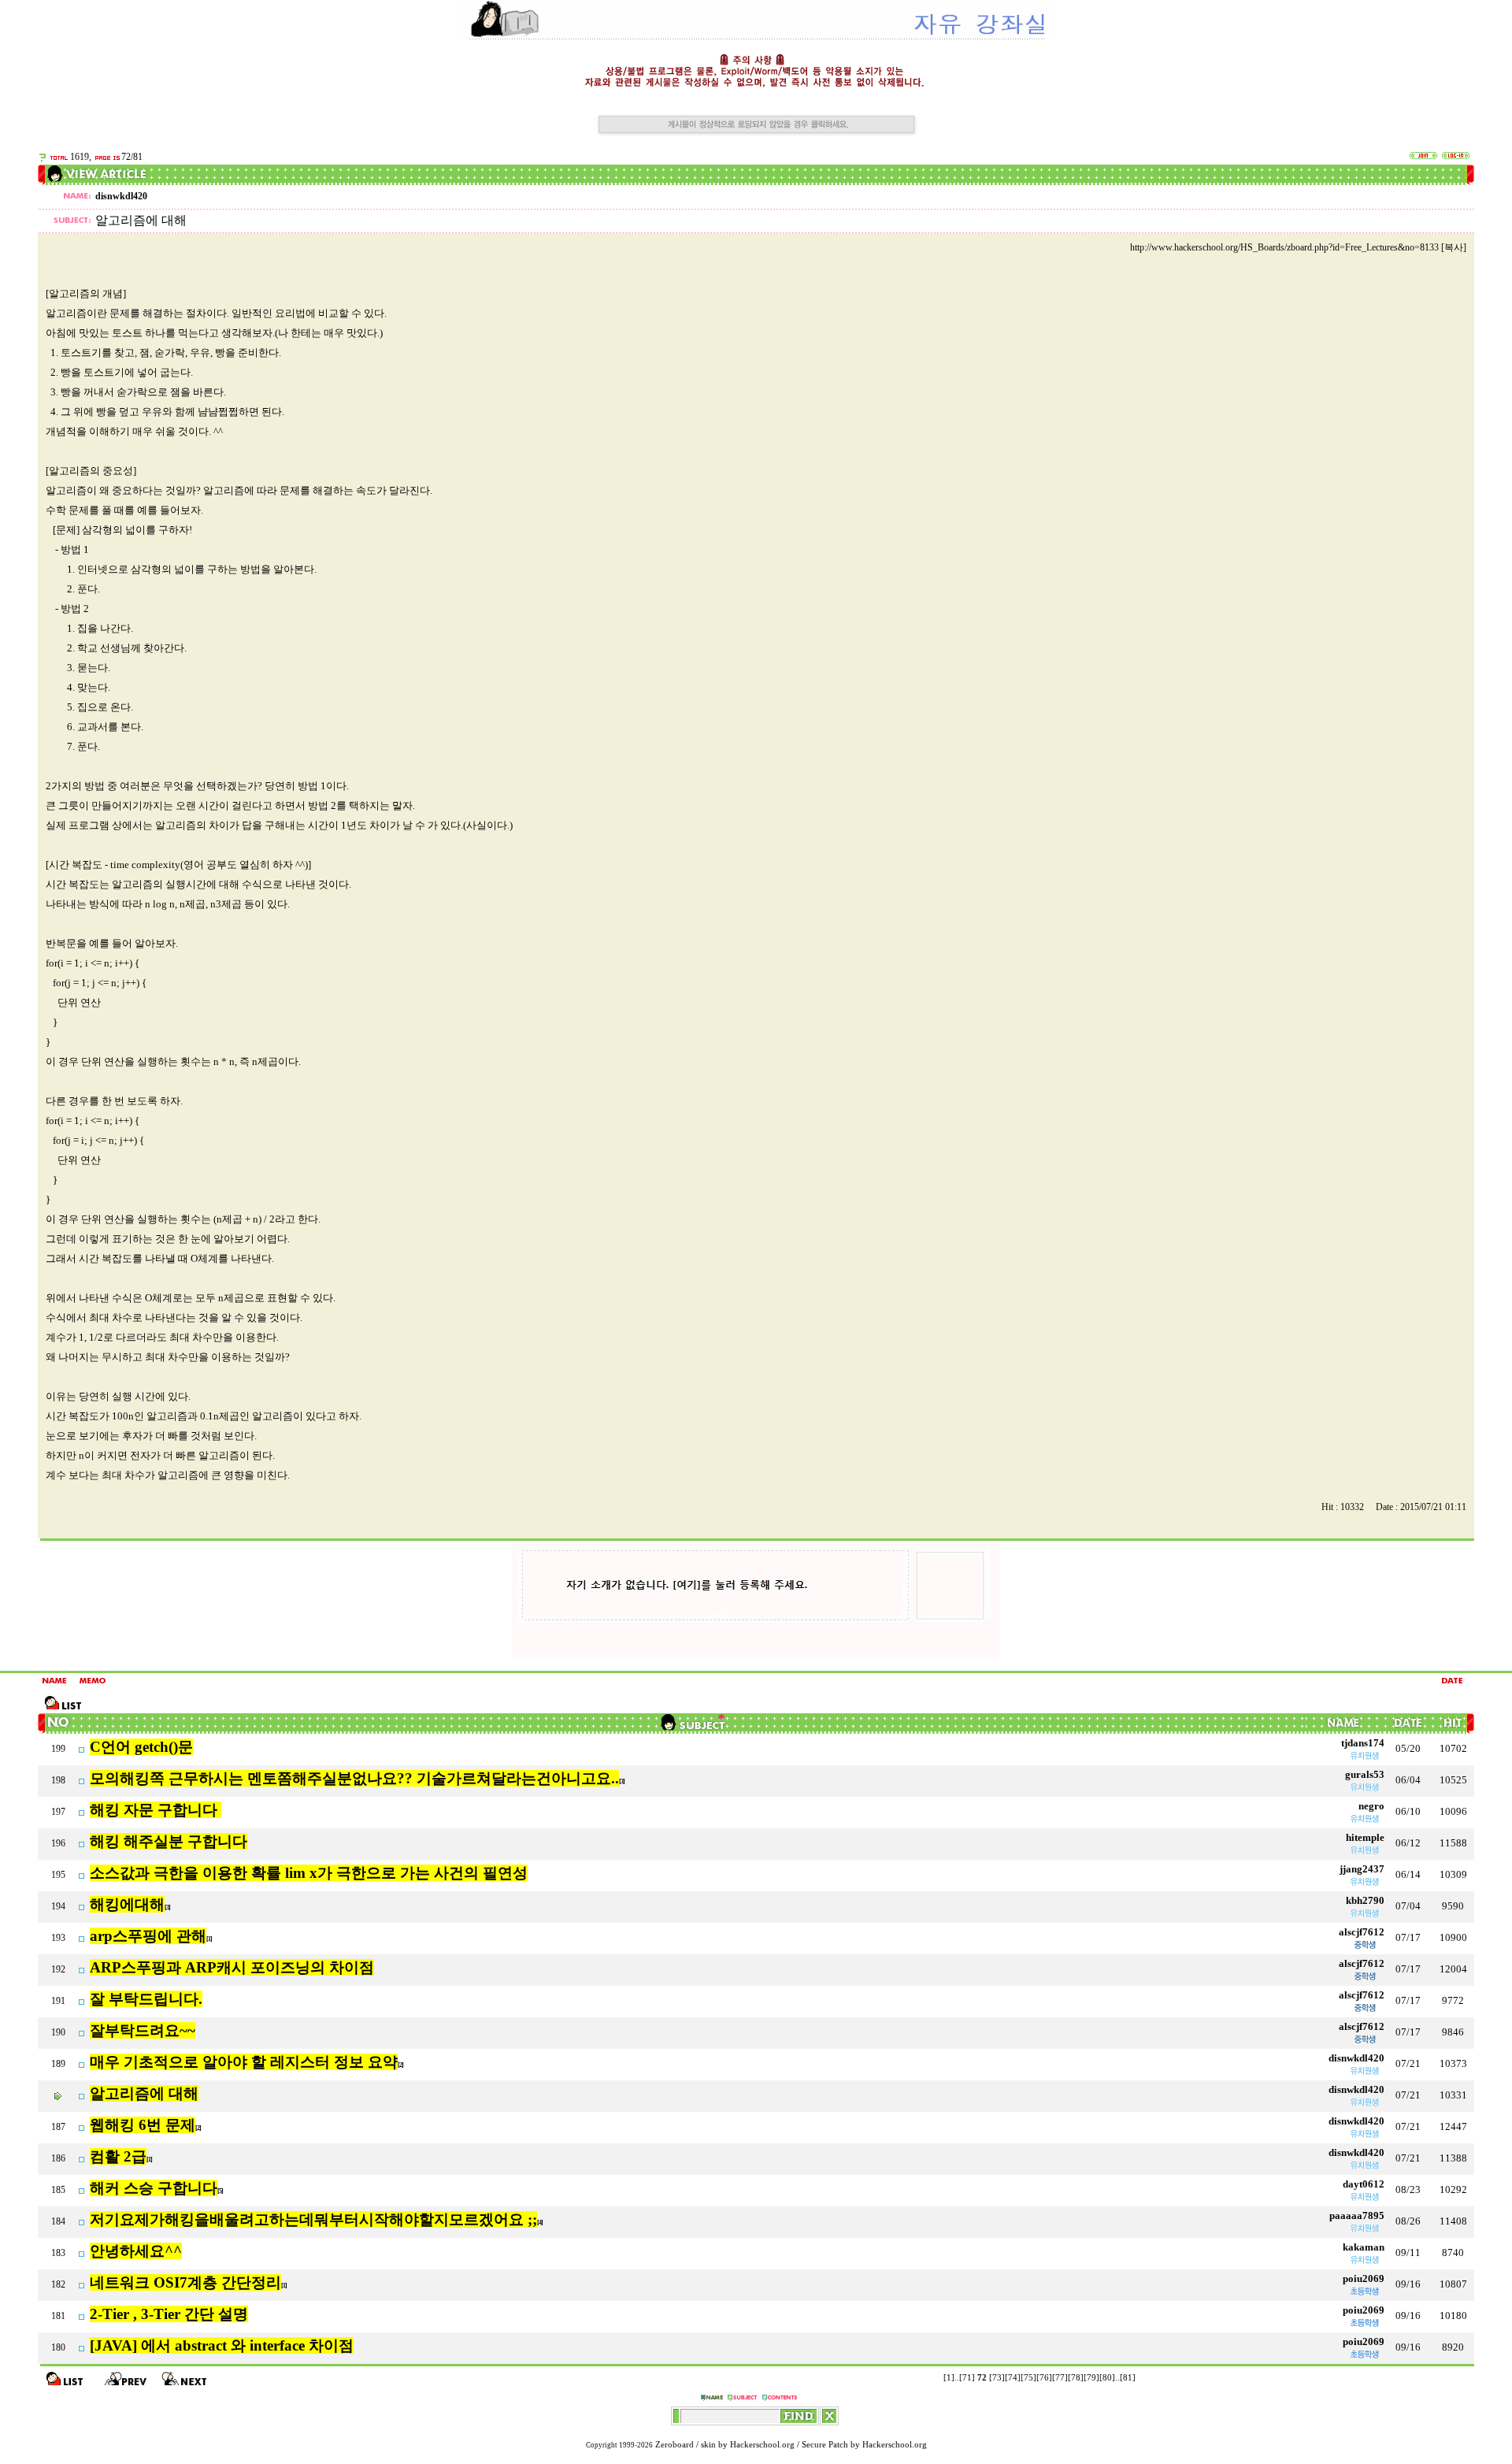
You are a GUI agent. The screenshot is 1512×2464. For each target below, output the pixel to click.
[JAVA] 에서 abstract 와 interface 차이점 (222, 2345)
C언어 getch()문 (141, 1747)
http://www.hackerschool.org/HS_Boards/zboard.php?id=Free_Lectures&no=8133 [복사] (1298, 247)
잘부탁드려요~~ (143, 2030)
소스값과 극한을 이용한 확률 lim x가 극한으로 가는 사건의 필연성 (309, 1873)
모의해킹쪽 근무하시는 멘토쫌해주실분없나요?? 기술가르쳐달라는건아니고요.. (354, 1778)
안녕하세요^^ (136, 2251)
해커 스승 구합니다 (154, 2188)
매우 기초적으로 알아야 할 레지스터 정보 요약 (244, 2062)
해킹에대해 (127, 1904)
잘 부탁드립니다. (146, 1999)
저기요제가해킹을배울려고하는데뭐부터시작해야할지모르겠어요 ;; (313, 2219)
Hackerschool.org (762, 2445)
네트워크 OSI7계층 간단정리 (185, 2282)
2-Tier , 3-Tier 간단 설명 (169, 2314)
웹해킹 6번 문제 (143, 2125)
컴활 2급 (118, 2156)
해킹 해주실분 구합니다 (169, 1841)
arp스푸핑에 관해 (148, 1936)
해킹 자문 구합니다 (156, 1810)
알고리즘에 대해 (144, 2093)
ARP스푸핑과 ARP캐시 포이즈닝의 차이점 (232, 1967)
